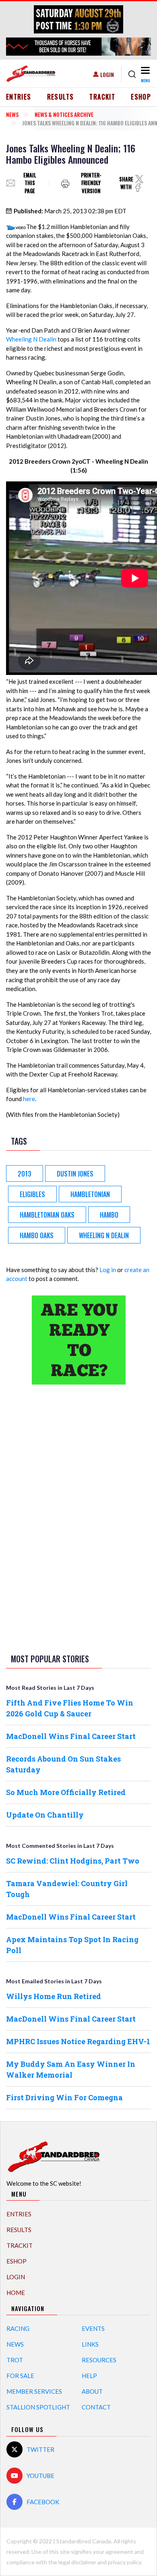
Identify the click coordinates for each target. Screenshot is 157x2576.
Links (90, 2344)
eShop (141, 97)
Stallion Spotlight (38, 2407)
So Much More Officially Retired (66, 1792)
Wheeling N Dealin (31, 339)
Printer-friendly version (91, 183)
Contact (96, 2407)
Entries (19, 97)
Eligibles (32, 1194)
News (12, 114)
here (29, 1099)
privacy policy (124, 2562)
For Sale (20, 2376)
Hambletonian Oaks (47, 1215)
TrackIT (102, 97)
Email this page (30, 183)
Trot (15, 2360)
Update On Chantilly (45, 1815)
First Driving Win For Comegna (64, 2097)
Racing (18, 2328)
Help (89, 2376)
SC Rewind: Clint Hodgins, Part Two (73, 1861)
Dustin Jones (75, 1174)
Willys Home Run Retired (54, 1996)
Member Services (34, 2391)
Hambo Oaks (37, 1235)
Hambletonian (90, 1194)
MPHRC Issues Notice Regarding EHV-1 (78, 2041)
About (92, 2391)
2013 (25, 1174)
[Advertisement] (78, 1518)
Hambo (109, 1215)
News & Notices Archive (64, 114)
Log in (108, 1270)
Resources (99, 2360)
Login (107, 74)
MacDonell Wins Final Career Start (71, 1736)
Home (16, 2293)
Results (61, 97)
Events (93, 2328)
